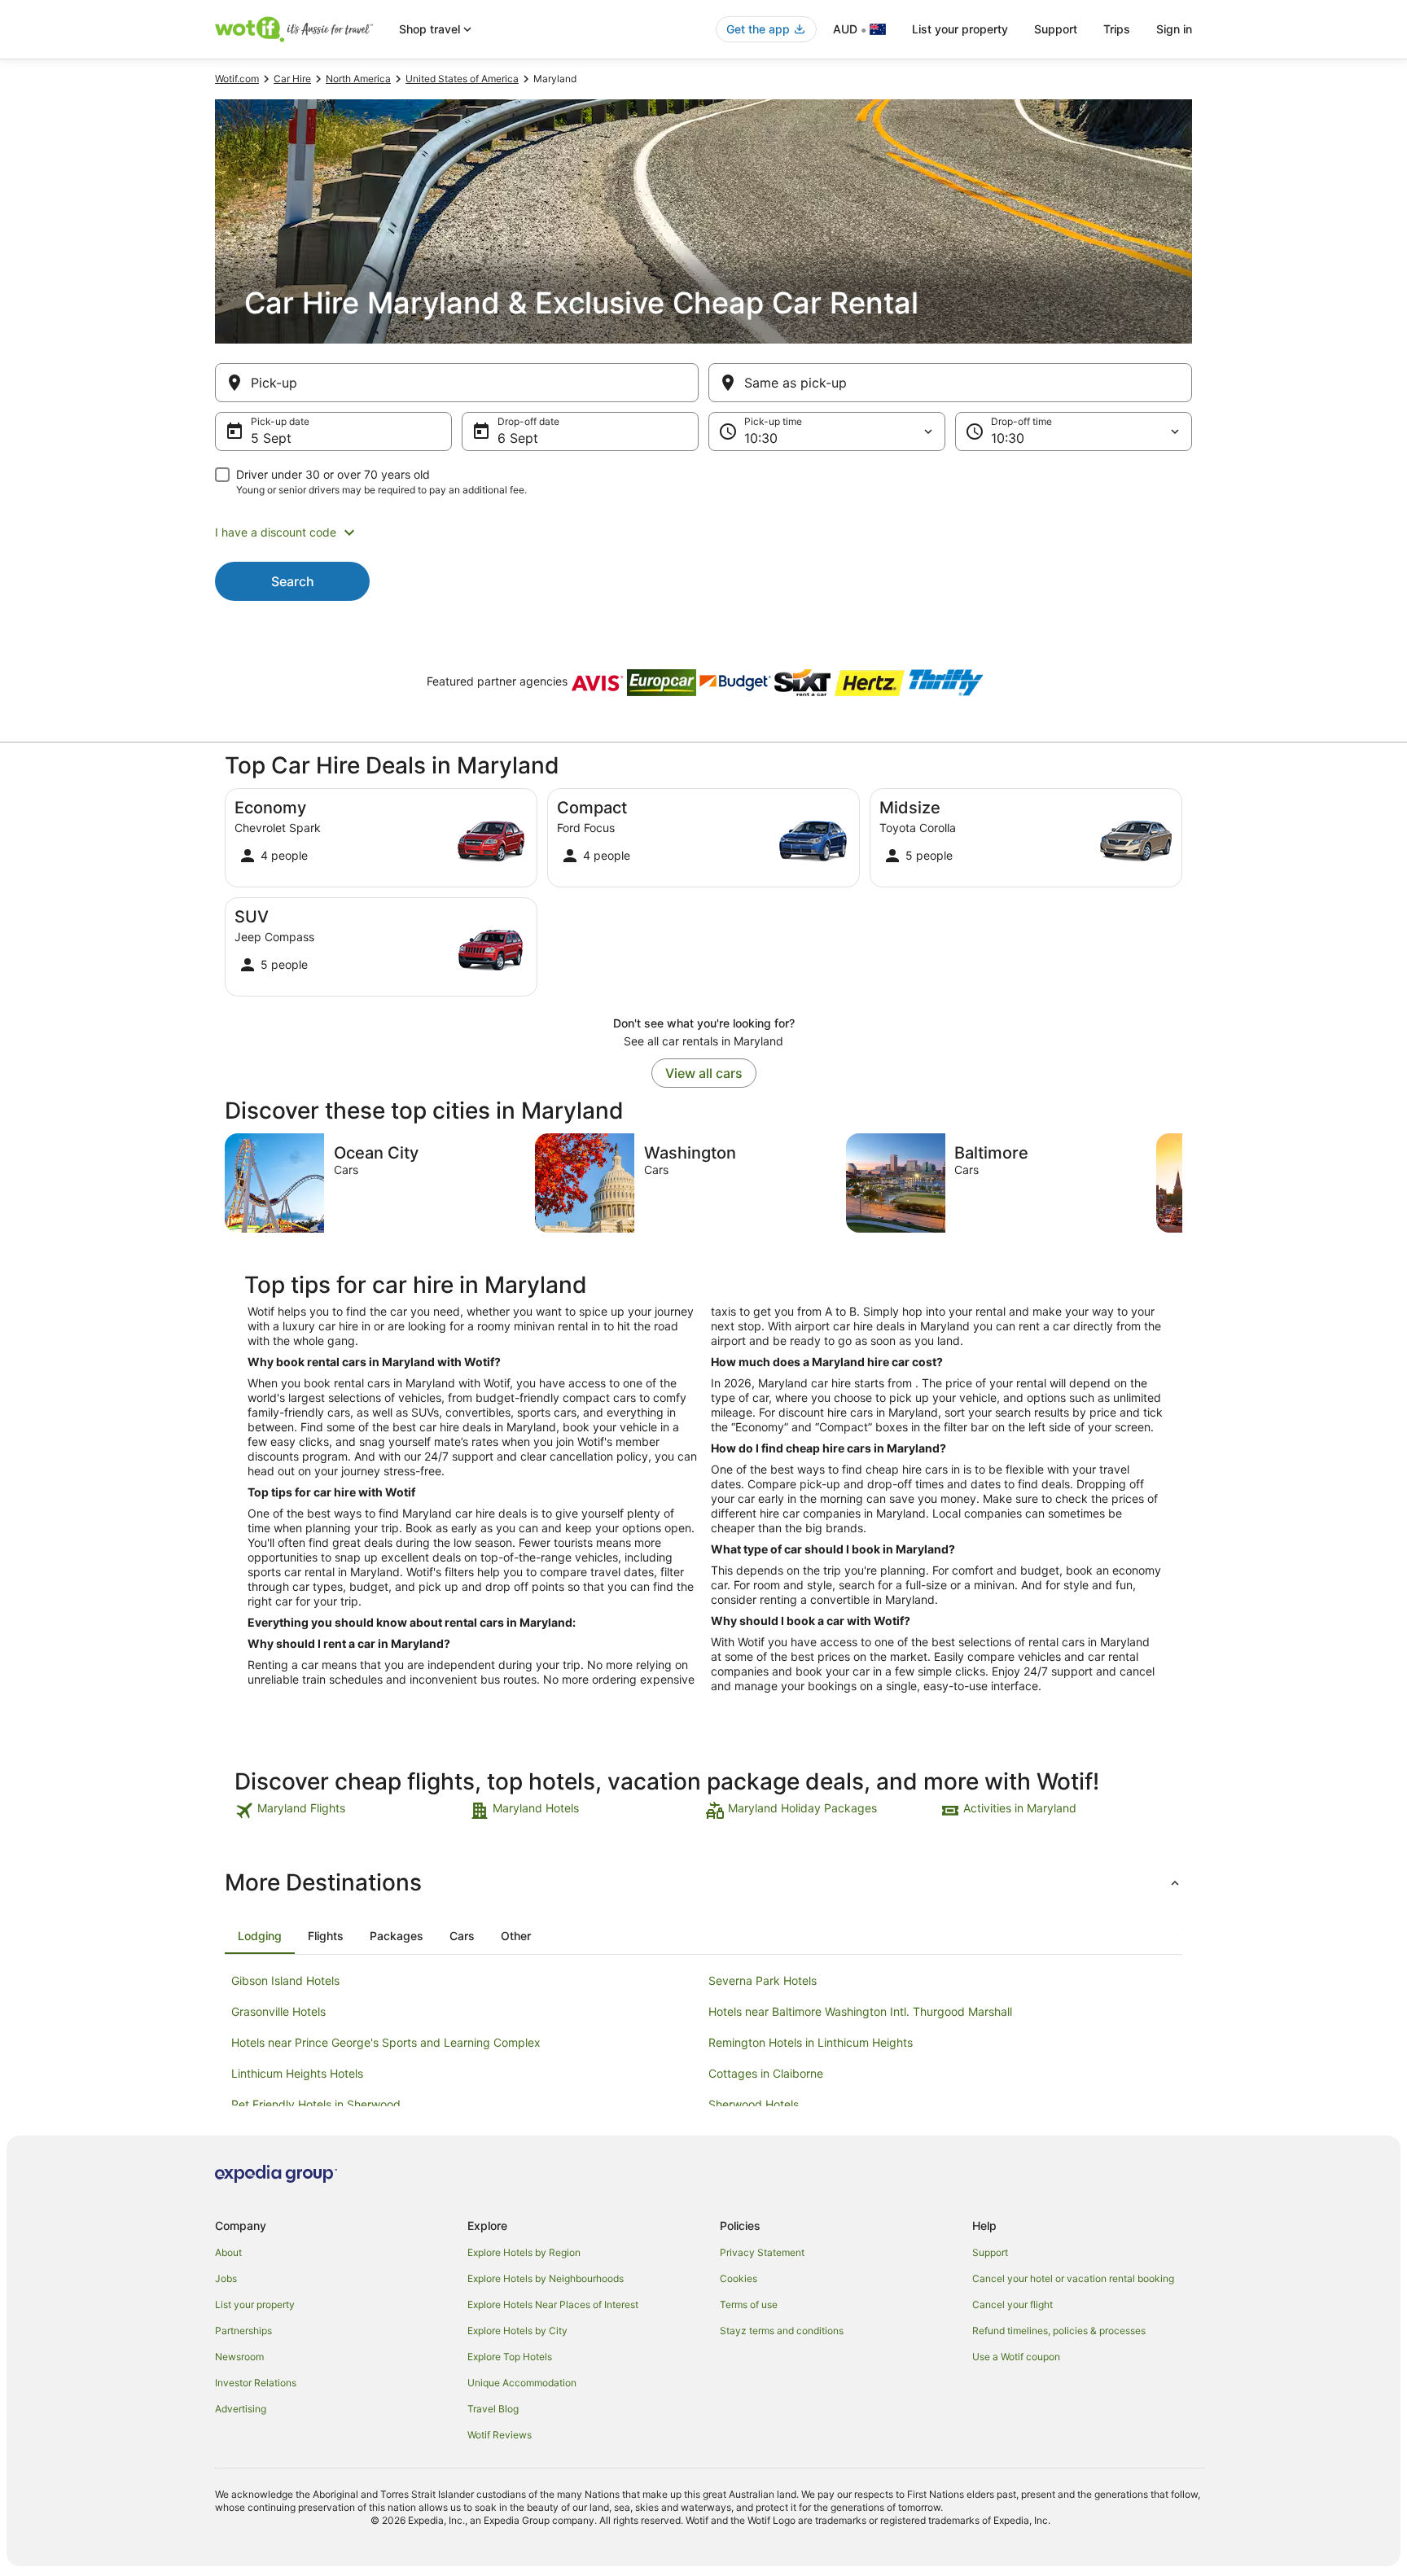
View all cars (704, 1073)
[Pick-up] (457, 383)
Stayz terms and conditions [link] (782, 2331)
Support (1056, 29)
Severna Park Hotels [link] (763, 1980)
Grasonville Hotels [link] (278, 2011)
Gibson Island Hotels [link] (285, 1980)
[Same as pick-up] (950, 383)
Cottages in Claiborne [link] (766, 2073)
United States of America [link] (462, 79)
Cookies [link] (739, 2278)
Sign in (1174, 29)
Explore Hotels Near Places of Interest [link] (553, 2304)
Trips (1117, 29)
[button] (703, 532)
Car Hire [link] (292, 79)
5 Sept (271, 438)
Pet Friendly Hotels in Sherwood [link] (316, 2104)
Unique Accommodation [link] (522, 2383)
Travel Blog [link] (493, 2409)
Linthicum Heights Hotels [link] (297, 2073)
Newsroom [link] (239, 2357)
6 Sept (518, 438)
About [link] (228, 2252)
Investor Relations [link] (256, 2383)
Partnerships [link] (243, 2331)
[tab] (260, 1936)
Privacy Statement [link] (762, 2252)
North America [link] (358, 79)
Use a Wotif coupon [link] (1016, 2357)
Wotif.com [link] (237, 79)
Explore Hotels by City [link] (517, 2331)
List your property (960, 29)
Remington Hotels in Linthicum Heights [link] (811, 2042)
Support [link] (990, 2252)
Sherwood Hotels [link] (754, 2104)
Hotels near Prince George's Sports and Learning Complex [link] (386, 2042)
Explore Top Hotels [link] (510, 2357)
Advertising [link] (241, 2409)
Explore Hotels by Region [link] (524, 2252)
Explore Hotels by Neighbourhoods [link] (546, 2278)
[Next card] (1182, 1183)
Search (293, 581)
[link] (351, 1811)
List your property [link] (255, 2304)
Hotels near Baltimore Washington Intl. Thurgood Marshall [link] (860, 2011)
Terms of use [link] (749, 2304)
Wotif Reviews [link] (500, 2435)
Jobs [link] (226, 2278)
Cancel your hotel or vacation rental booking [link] (1073, 2278)
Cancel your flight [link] (1013, 2304)
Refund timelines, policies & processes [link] (1059, 2331)
